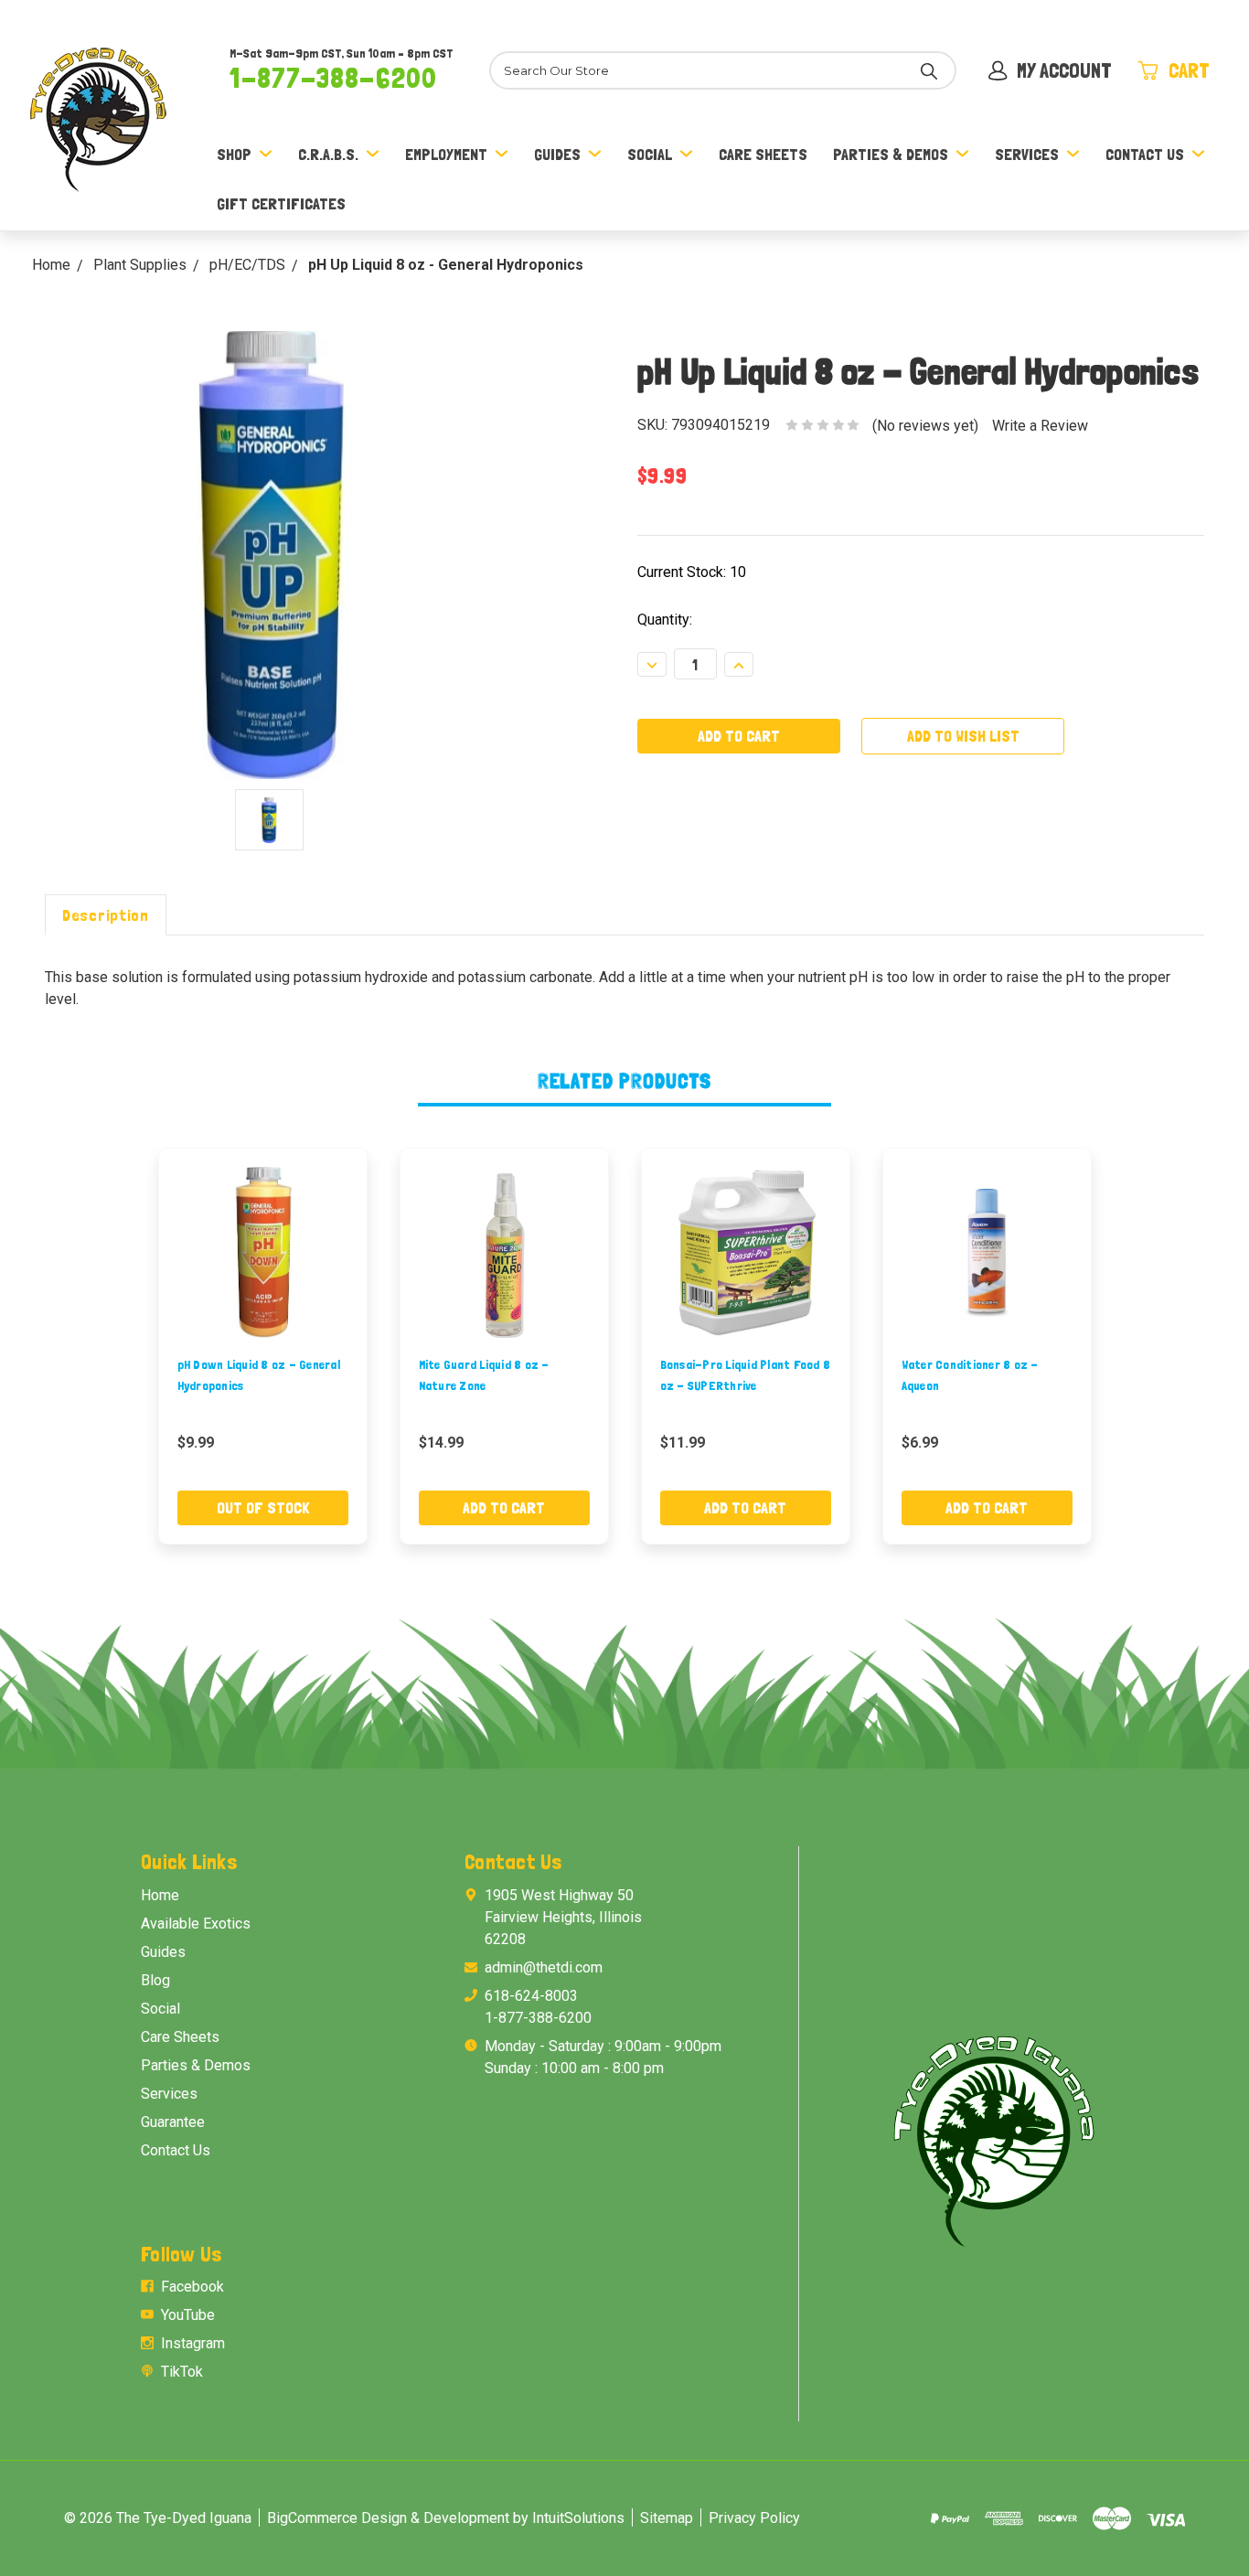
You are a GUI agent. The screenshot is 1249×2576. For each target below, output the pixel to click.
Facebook (192, 2287)
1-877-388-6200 (333, 78)
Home (160, 1895)
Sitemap (667, 2518)
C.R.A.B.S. (328, 154)
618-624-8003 (531, 1996)
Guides (557, 154)
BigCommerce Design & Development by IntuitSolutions (446, 2518)
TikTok (182, 2372)
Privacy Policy (754, 2518)
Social (650, 154)
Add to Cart (504, 1507)
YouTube (188, 2315)
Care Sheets (763, 154)
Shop (234, 154)
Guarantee (173, 2122)
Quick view (262, 1252)
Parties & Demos (891, 154)
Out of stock (263, 1507)
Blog (155, 1980)
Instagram (193, 2343)
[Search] (929, 70)
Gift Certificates (281, 203)
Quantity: (665, 620)
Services (1027, 154)
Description (106, 915)
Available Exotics (196, 1924)
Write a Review (1040, 426)
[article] (262, 1346)
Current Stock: (692, 572)
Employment (446, 154)
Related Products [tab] (625, 1080)
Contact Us (1145, 154)
